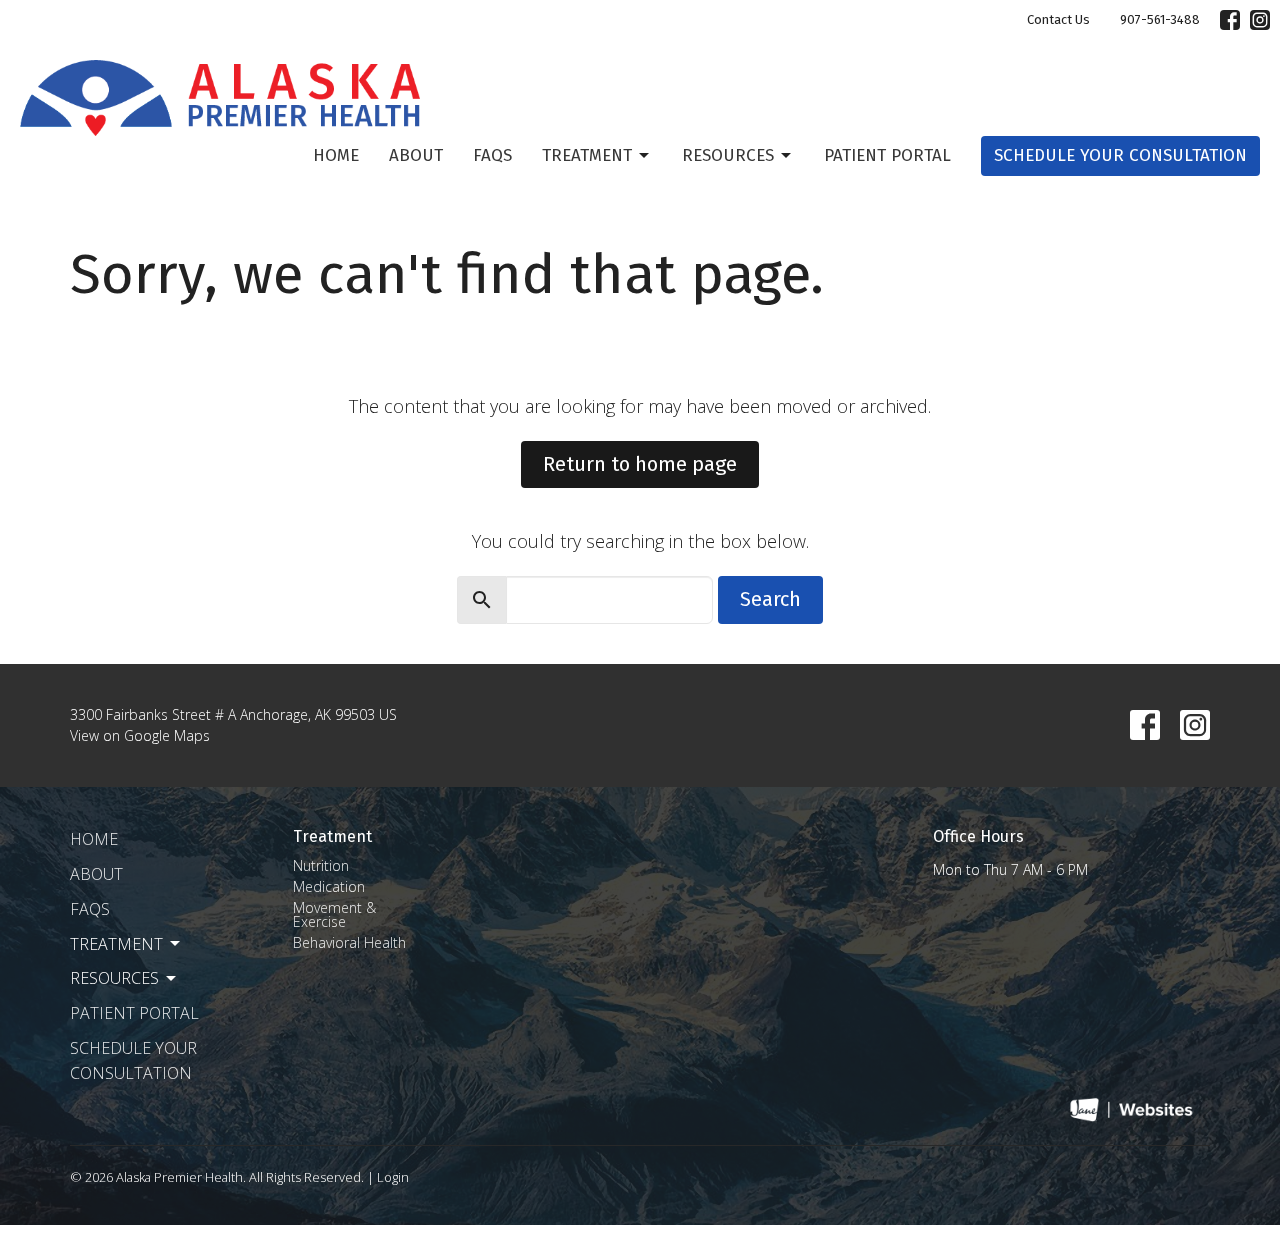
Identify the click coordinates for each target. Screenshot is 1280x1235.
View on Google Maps (140, 735)
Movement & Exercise (334, 914)
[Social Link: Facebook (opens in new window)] (1230, 20)
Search (770, 599)
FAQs (492, 155)
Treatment (587, 155)
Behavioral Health (349, 942)
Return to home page (640, 464)
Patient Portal (887, 155)
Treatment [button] (116, 944)
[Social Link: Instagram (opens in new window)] (1260, 20)
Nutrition (321, 865)
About (416, 155)
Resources (728, 155)
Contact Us (1058, 19)
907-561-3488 (1160, 19)
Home (336, 155)
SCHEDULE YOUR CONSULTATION (1120, 155)
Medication (329, 886)
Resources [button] (114, 978)
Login (393, 1177)
